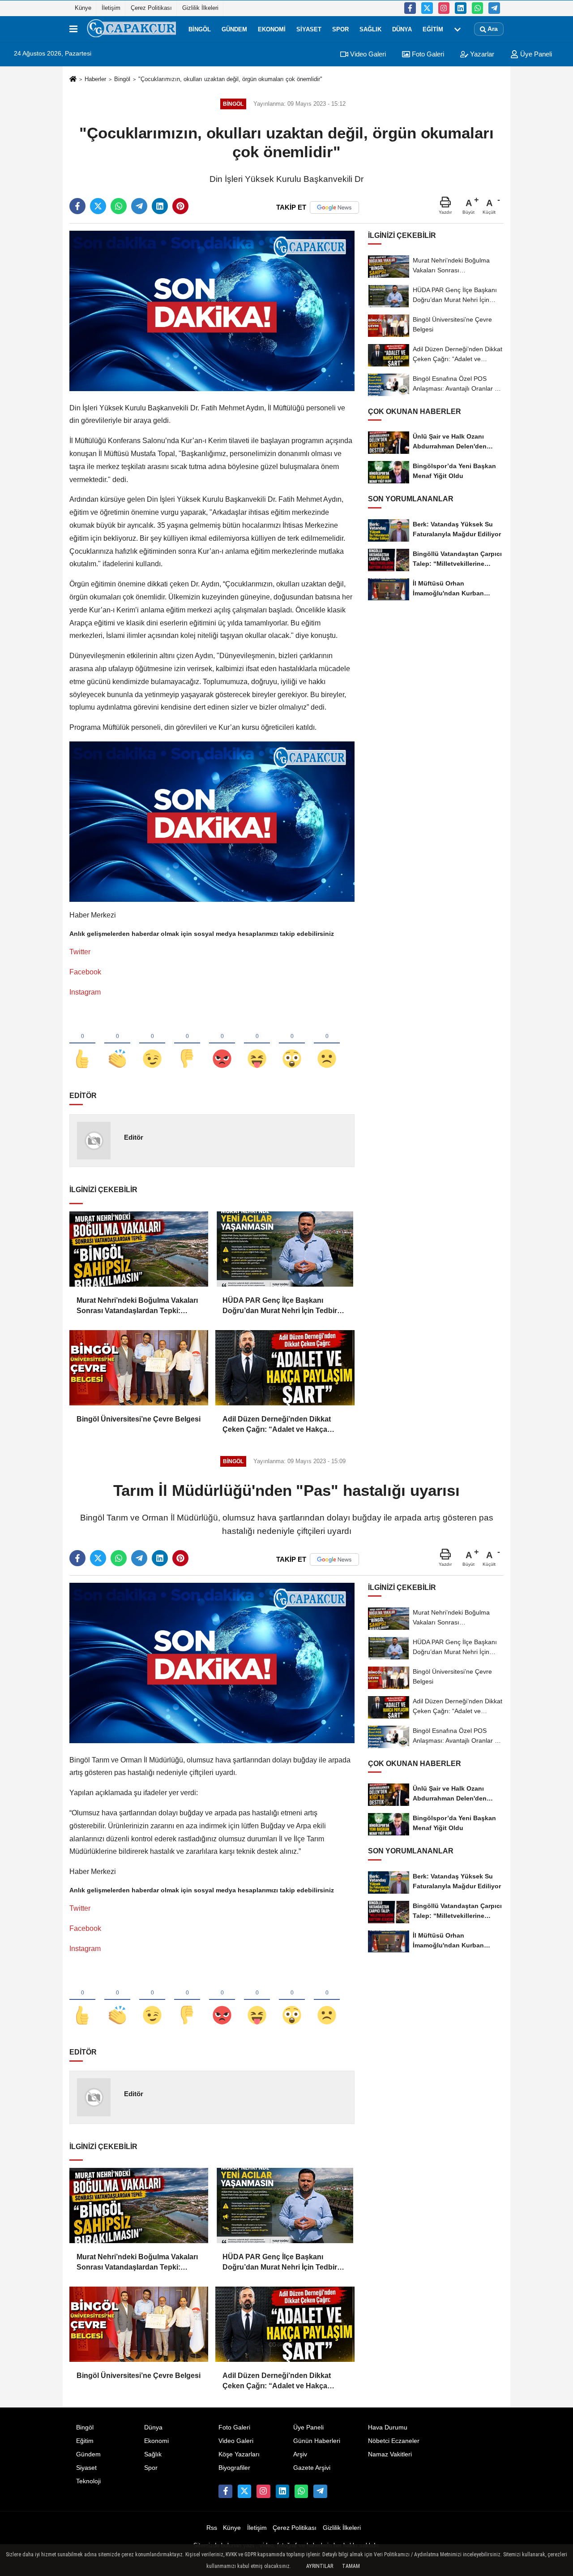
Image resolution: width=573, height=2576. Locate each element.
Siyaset (309, 29)
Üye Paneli (535, 54)
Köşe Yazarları (239, 2454)
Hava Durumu (388, 2427)
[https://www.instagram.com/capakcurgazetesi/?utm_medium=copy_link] (444, 8)
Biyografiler (234, 2468)
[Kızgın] (222, 1044)
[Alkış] (117, 1044)
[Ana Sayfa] (73, 80)
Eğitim (433, 29)
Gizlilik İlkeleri (200, 8)
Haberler (95, 79)
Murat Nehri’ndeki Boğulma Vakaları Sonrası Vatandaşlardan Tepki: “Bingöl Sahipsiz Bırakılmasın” (137, 1306)
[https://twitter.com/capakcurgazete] (427, 8)
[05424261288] (478, 8)
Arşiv (300, 2454)
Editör (134, 1137)
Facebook (85, 972)
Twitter (80, 952)
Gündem (234, 29)
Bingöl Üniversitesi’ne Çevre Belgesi (139, 1419)
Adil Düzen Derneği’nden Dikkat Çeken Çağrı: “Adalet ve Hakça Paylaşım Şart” (277, 1425)
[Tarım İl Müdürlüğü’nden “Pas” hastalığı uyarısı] (212, 1662)
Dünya (402, 29)
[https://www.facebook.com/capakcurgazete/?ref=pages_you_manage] (410, 8)
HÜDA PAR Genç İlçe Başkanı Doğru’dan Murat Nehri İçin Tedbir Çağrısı (280, 1306)
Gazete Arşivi (312, 2468)
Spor (340, 29)
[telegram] (139, 206)
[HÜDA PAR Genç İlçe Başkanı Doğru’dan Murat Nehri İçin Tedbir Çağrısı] (285, 1249)
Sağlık (370, 29)
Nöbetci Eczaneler (394, 2441)
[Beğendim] (82, 1044)
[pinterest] (180, 206)
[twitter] (98, 206)
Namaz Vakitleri (390, 2454)
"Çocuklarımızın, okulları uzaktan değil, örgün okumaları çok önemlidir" (230, 79)
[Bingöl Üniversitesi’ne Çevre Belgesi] (139, 1368)
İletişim (111, 8)
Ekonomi (272, 29)
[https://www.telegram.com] (494, 8)
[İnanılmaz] (292, 1044)
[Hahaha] (257, 1044)
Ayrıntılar (320, 2566)
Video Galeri (367, 54)
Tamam (351, 2566)
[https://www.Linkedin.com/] (461, 8)
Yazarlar (481, 54)
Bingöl (200, 29)
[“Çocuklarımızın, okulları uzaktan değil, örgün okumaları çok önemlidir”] (212, 310)
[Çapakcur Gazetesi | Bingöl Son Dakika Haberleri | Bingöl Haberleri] (131, 29)
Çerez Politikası (151, 8)
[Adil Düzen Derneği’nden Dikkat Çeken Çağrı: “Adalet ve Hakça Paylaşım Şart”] (285, 1368)
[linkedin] (160, 206)
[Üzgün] (327, 1044)
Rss (212, 2528)
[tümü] (458, 29)
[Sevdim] (152, 1044)
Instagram (85, 992)
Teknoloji (88, 2481)
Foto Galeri (427, 54)
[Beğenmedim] (187, 1044)
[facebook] (77, 206)
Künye (83, 8)
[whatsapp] (119, 206)
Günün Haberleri (317, 2441)
